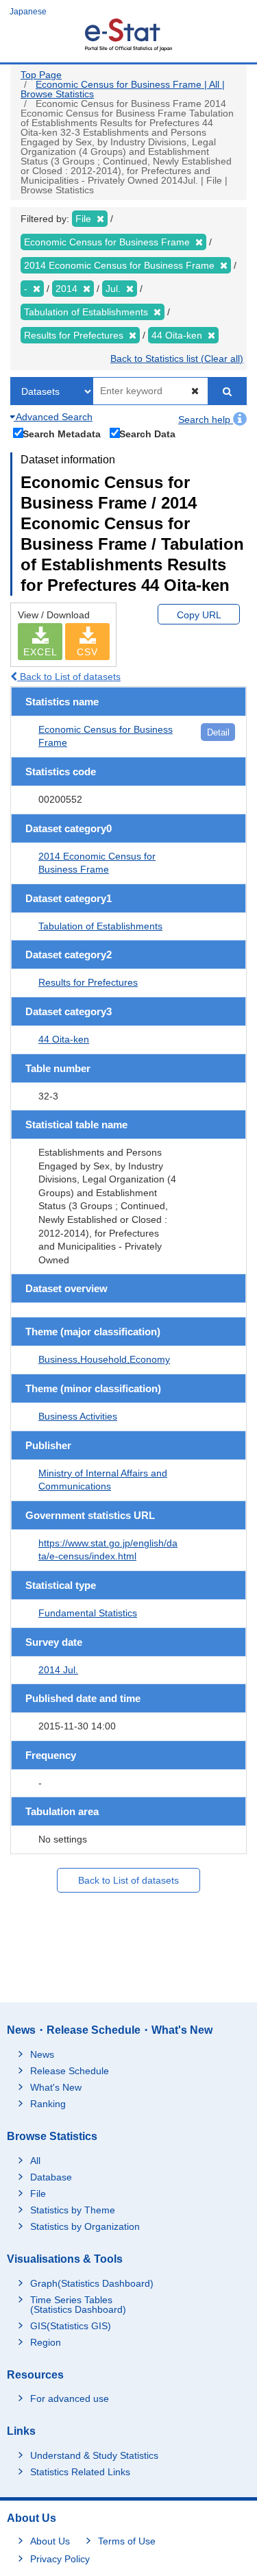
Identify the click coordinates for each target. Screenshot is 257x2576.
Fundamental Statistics (88, 1613)
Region (46, 2342)
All (35, 2161)
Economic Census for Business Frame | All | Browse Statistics (123, 89)
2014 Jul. (58, 1670)
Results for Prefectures (88, 982)
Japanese (28, 12)
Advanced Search (53, 417)
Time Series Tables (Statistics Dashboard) (78, 2305)
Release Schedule (70, 2071)
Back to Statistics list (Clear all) (177, 359)
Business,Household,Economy (104, 1359)
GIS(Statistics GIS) (71, 2326)
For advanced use (70, 2398)
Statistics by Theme (73, 2210)
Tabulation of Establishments (100, 926)
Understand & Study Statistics (94, 2455)
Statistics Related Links (80, 2472)
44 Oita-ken (64, 1039)
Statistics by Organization (85, 2226)
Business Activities (78, 1416)
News (42, 2054)
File (38, 2194)
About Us (50, 2541)
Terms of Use (127, 2541)
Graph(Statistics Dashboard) (92, 2283)
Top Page (41, 75)
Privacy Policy (60, 2559)
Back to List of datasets (69, 677)
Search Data (147, 434)
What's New (56, 2087)
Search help (206, 420)
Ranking (48, 2104)
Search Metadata (62, 434)
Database (51, 2177)
